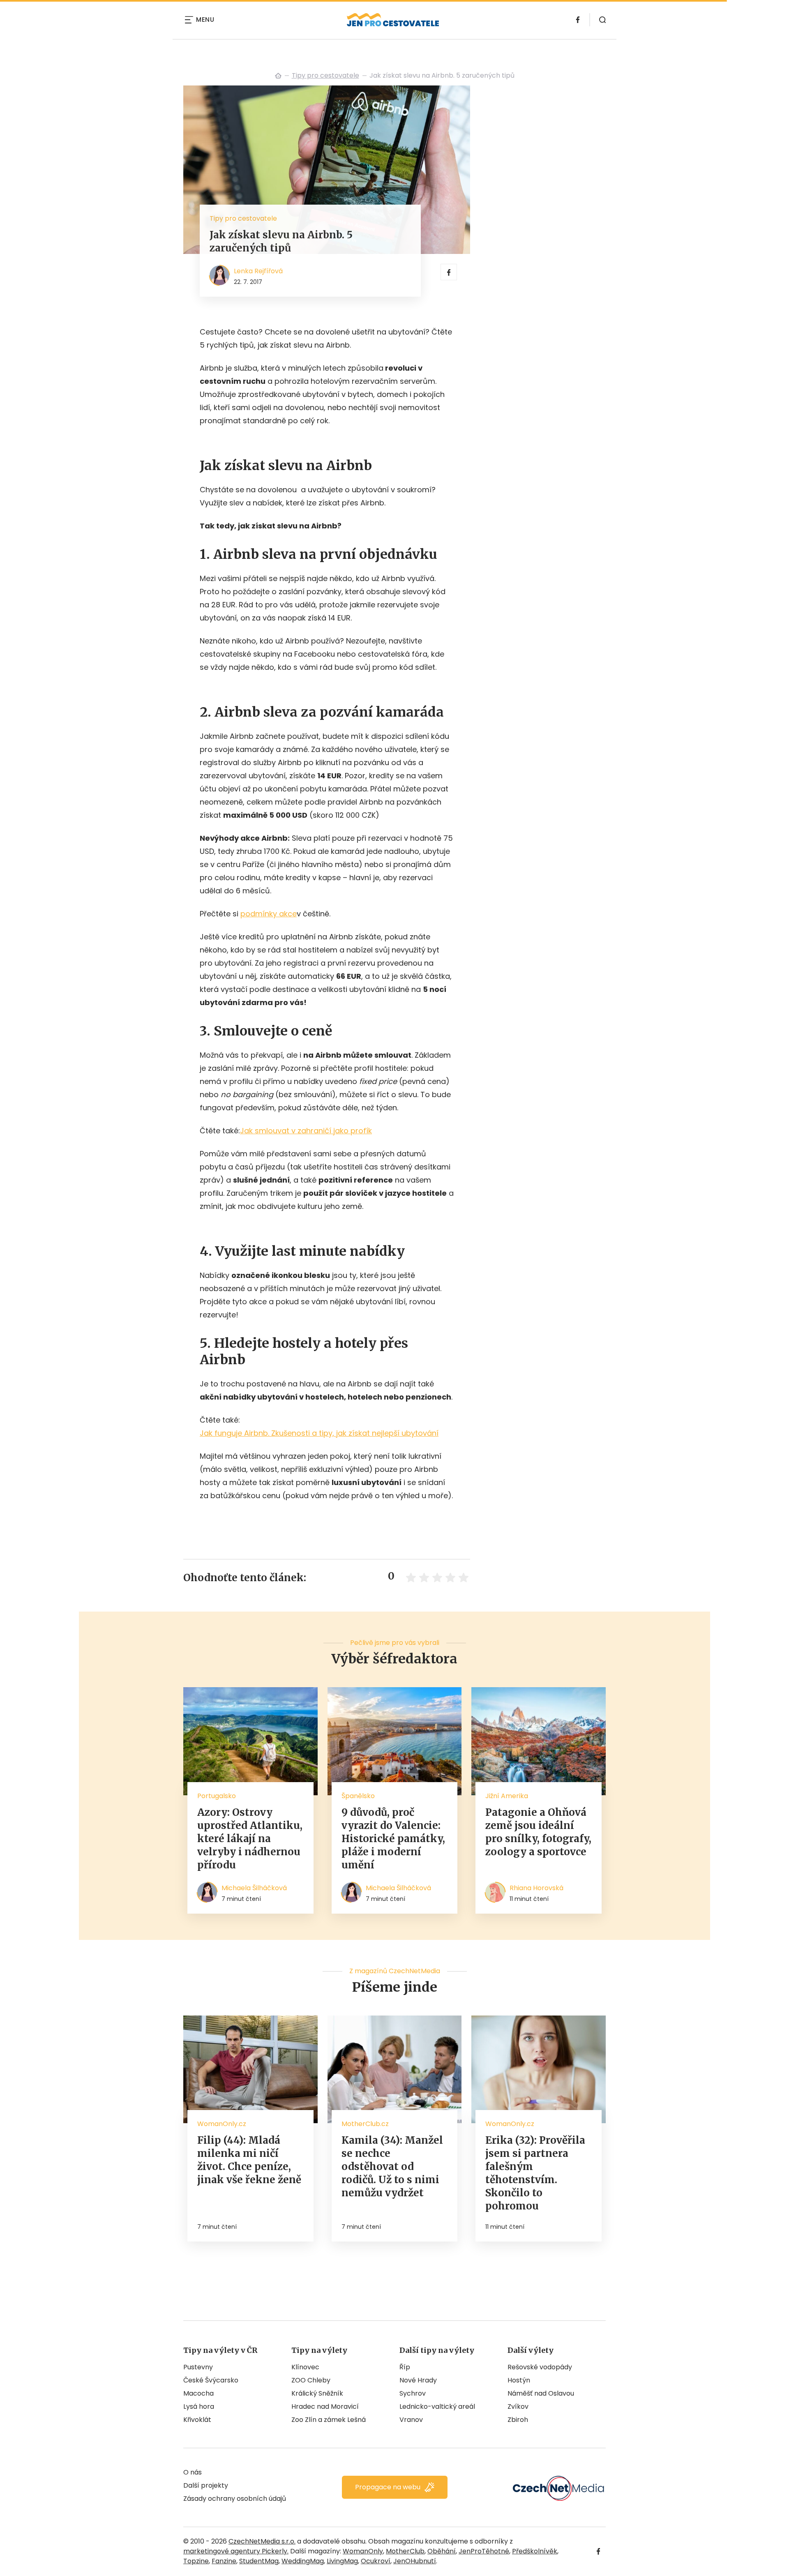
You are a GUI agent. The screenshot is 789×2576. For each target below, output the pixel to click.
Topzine (196, 2561)
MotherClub (405, 2551)
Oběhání (442, 2551)
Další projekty (206, 2485)
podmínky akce (269, 914)
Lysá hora (199, 2406)
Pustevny (198, 2367)
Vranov (411, 2420)
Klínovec (305, 2367)
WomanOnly (363, 2551)
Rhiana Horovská (536, 1888)
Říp (405, 2367)
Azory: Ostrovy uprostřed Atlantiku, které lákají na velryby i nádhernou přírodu (250, 1839)
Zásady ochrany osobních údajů (235, 2499)
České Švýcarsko (211, 2380)
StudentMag (259, 2561)
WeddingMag (303, 2561)
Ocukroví (376, 2561)
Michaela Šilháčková (254, 1888)
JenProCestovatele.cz (278, 76)
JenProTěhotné (484, 2551)
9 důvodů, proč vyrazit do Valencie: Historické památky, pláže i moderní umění (393, 1839)
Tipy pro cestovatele (325, 75)
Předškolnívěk (535, 2551)
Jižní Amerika (507, 1796)
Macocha (198, 2393)
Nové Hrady (418, 2380)
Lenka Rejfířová (258, 271)
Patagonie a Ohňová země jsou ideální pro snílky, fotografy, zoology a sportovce (538, 1832)
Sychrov (413, 2393)
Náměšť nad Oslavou (541, 2393)
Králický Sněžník (317, 2393)
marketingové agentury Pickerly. (236, 2551)
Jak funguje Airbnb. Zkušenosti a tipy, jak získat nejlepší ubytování (319, 1433)
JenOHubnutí (415, 2561)
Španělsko (358, 1796)
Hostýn (519, 2380)
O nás (193, 2472)
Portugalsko (217, 1796)
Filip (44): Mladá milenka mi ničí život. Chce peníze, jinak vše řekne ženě (249, 2160)
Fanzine (224, 2561)
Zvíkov (518, 2406)
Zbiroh (518, 2420)
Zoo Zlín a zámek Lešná (329, 2420)
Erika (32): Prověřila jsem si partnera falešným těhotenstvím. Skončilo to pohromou (535, 2173)
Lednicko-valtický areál (437, 2406)
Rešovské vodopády (540, 2367)
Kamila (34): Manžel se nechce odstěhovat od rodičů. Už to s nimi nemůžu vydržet (392, 2167)
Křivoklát (197, 2420)
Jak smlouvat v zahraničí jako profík (306, 1131)
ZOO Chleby (311, 2380)
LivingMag (342, 2561)
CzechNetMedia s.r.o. (262, 2541)
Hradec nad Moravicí (325, 2406)
